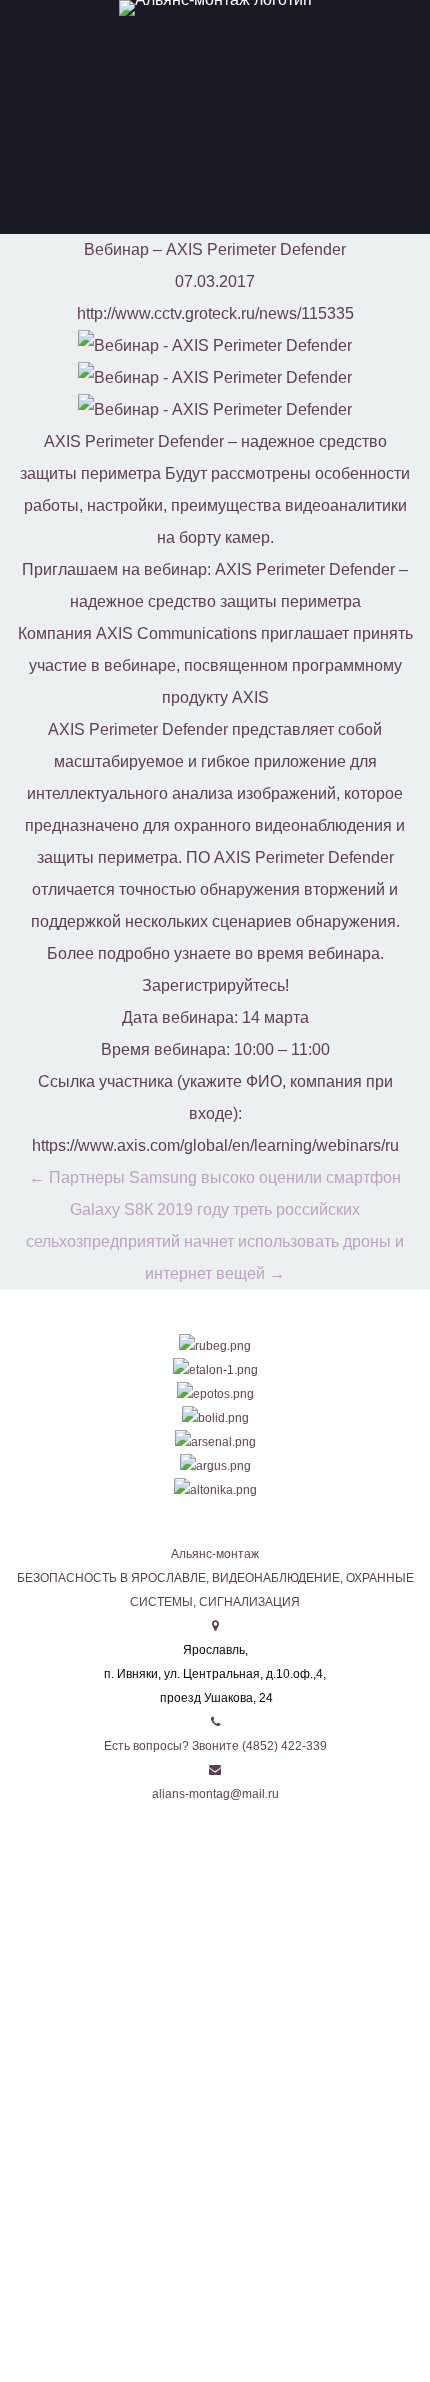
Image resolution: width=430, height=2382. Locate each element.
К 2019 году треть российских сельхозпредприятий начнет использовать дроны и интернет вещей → (215, 1241)
